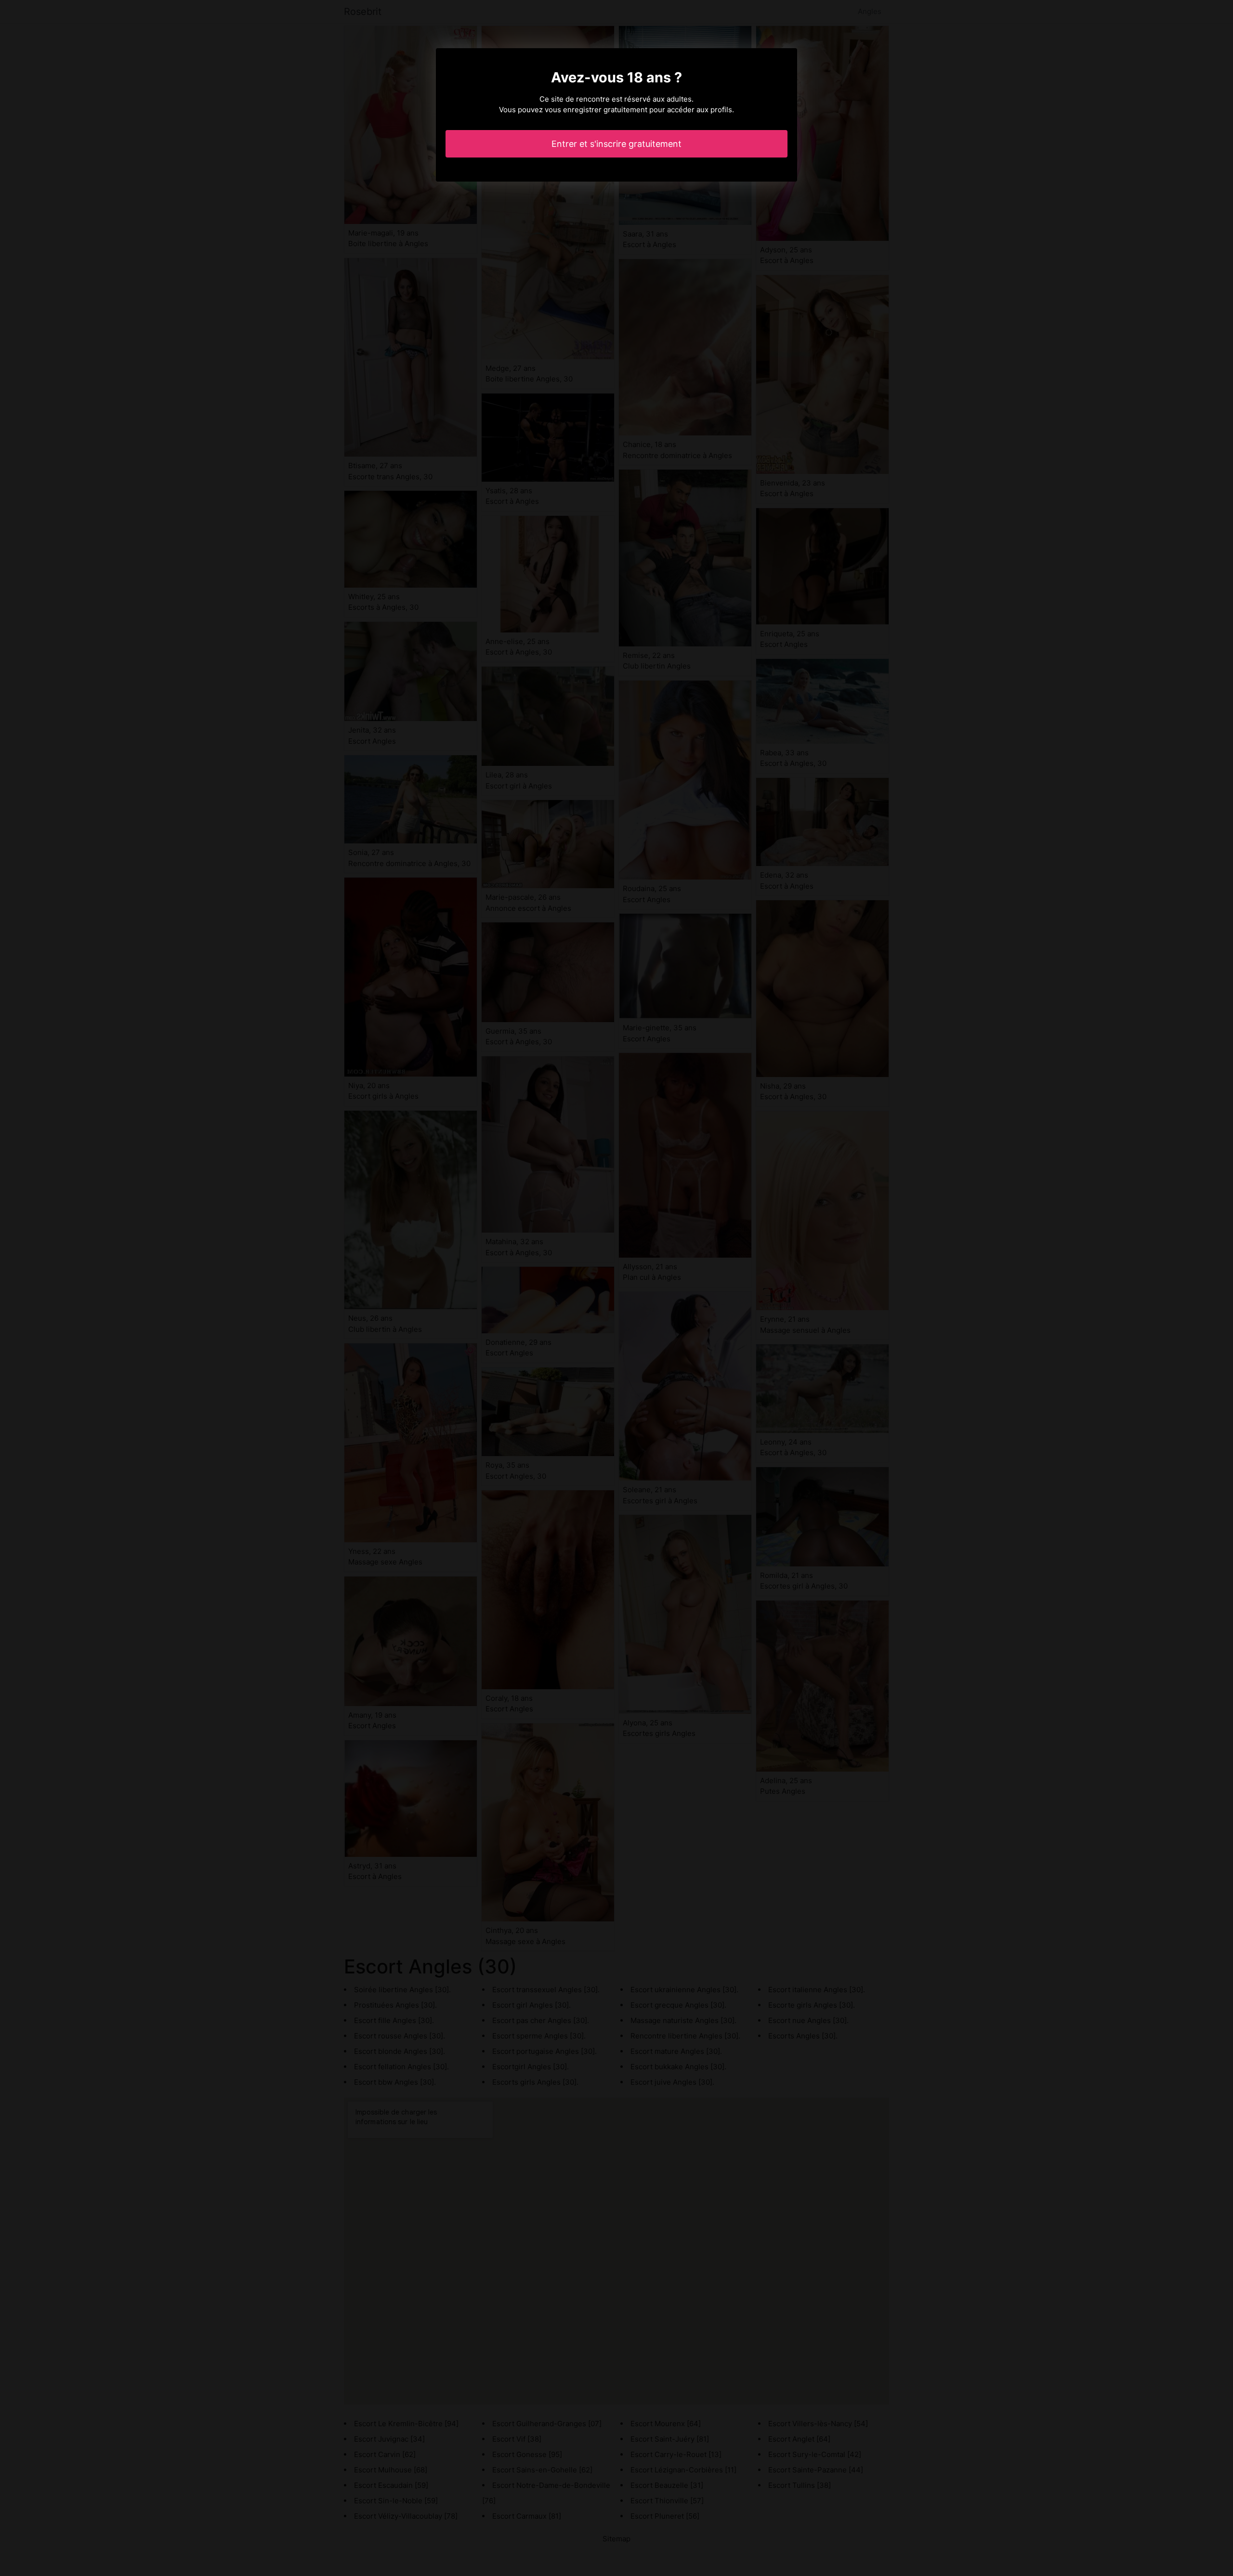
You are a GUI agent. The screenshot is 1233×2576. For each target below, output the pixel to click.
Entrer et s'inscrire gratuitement (616, 144)
